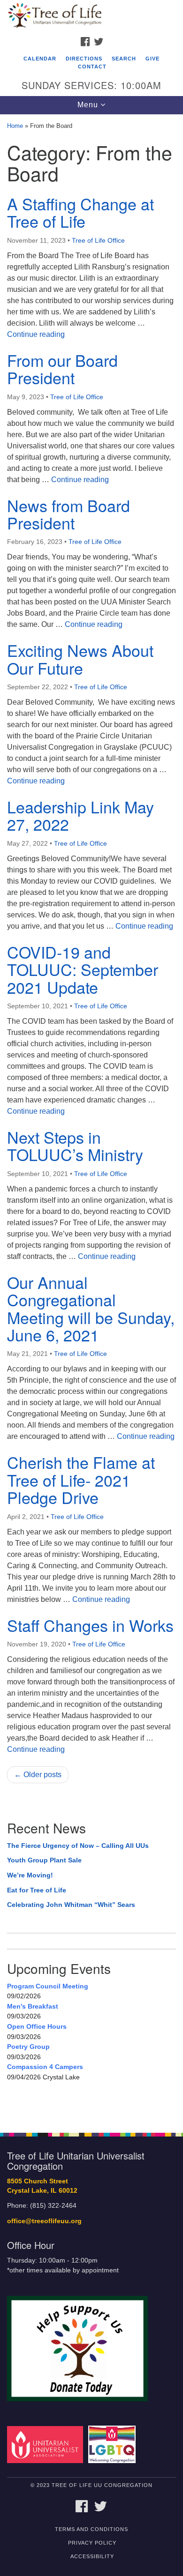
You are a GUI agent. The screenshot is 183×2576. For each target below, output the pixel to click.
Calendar (40, 59)
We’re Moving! (30, 1875)
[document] (91, 1118)
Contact (92, 67)
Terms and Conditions (91, 2529)
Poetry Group (28, 2047)
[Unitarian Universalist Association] (47, 2444)
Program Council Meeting (48, 1986)
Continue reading (36, 334)
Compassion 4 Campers (45, 2067)
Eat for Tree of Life (37, 1890)
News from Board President (69, 514)
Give (152, 59)
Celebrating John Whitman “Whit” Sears (71, 1905)
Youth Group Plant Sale (44, 1860)
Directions (84, 59)
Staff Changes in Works (90, 1625)
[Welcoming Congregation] (114, 2444)
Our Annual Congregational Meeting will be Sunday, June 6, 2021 (91, 1308)
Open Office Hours (37, 2026)
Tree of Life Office (98, 240)
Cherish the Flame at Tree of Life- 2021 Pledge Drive (81, 1480)
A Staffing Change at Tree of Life (80, 212)
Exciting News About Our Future (80, 659)
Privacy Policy (92, 2543)
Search (124, 59)
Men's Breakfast (33, 2006)
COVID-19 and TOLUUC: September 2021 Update (83, 969)
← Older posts (38, 1775)
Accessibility (92, 2556)
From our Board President (62, 369)
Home (15, 126)
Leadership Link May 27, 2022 (80, 815)
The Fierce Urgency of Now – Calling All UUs (78, 1846)
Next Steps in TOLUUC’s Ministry (75, 1146)
